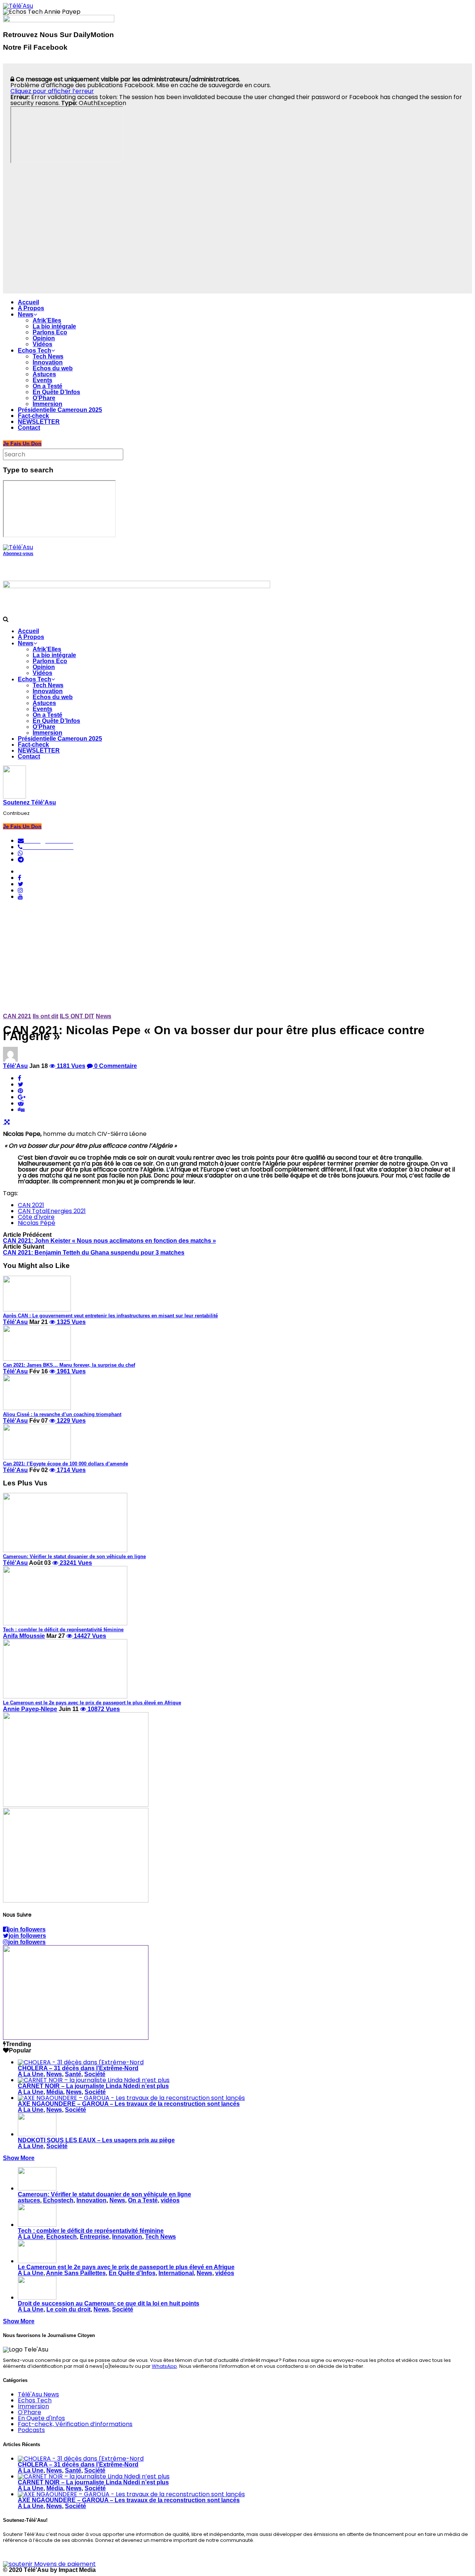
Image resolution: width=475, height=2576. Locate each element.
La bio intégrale (54, 326)
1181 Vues (70, 1066)
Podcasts (31, 2430)
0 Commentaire (115, 1066)
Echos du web (53, 368)
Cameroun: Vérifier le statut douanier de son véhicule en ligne (104, 2194)
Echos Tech (35, 350)
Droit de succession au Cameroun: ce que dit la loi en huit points (109, 2303)
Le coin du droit (68, 2309)
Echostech (58, 2200)
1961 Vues (71, 1371)
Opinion (44, 338)
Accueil (28, 302)
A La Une (31, 2074)
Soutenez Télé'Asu (30, 802)
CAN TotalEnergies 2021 (52, 1211)
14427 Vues (89, 1636)
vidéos (170, 2200)
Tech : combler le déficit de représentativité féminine (91, 2231)
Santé (73, 2074)
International (176, 2273)
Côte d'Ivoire (36, 1217)
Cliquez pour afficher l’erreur (52, 91)
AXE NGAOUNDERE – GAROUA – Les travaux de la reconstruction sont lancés (129, 2104)
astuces (29, 2200)
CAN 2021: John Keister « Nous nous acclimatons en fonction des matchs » (109, 1241)
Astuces (44, 374)
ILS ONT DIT (77, 1016)
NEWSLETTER (39, 422)
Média (55, 2092)
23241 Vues (75, 1563)
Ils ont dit (45, 1016)
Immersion (47, 404)
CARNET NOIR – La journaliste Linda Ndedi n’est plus (93, 2086)
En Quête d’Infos (132, 2273)
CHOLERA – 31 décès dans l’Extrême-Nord (78, 2068)
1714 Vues (71, 1470)
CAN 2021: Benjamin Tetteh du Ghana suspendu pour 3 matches (94, 1253)
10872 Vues (103, 1709)
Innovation (48, 362)
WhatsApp (164, 2366)
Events (42, 380)
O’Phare (44, 398)
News (26, 314)
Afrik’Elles (47, 320)
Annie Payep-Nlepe (30, 1709)
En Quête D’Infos (56, 392)
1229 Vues (71, 1421)
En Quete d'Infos (41, 2418)
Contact (29, 428)
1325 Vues (71, 1322)
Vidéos (42, 344)
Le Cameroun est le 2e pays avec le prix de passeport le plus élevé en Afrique (126, 2267)
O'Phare (30, 2412)
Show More (19, 2158)
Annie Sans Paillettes (76, 2273)
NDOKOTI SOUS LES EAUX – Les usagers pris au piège (96, 2140)
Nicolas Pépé (37, 1223)
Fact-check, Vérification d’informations (75, 2424)
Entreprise (94, 2237)
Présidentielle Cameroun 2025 (60, 410)
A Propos (31, 308)
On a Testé (47, 386)
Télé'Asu (15, 1066)
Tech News (48, 356)
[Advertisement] (237, 958)
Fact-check (33, 416)
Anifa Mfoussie (24, 1636)
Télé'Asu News (38, 2394)
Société (95, 2074)
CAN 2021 (17, 1016)
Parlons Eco (50, 332)
